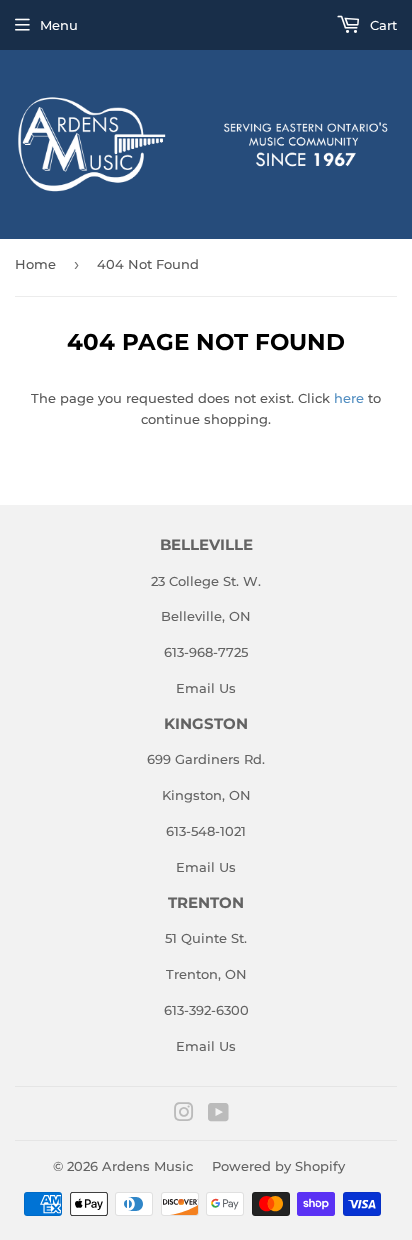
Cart (381, 25)
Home (35, 264)
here (349, 398)
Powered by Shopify (278, 1166)
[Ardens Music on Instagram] (184, 1115)
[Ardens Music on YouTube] (218, 1115)
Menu (59, 25)
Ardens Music (147, 1166)
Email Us (206, 688)
